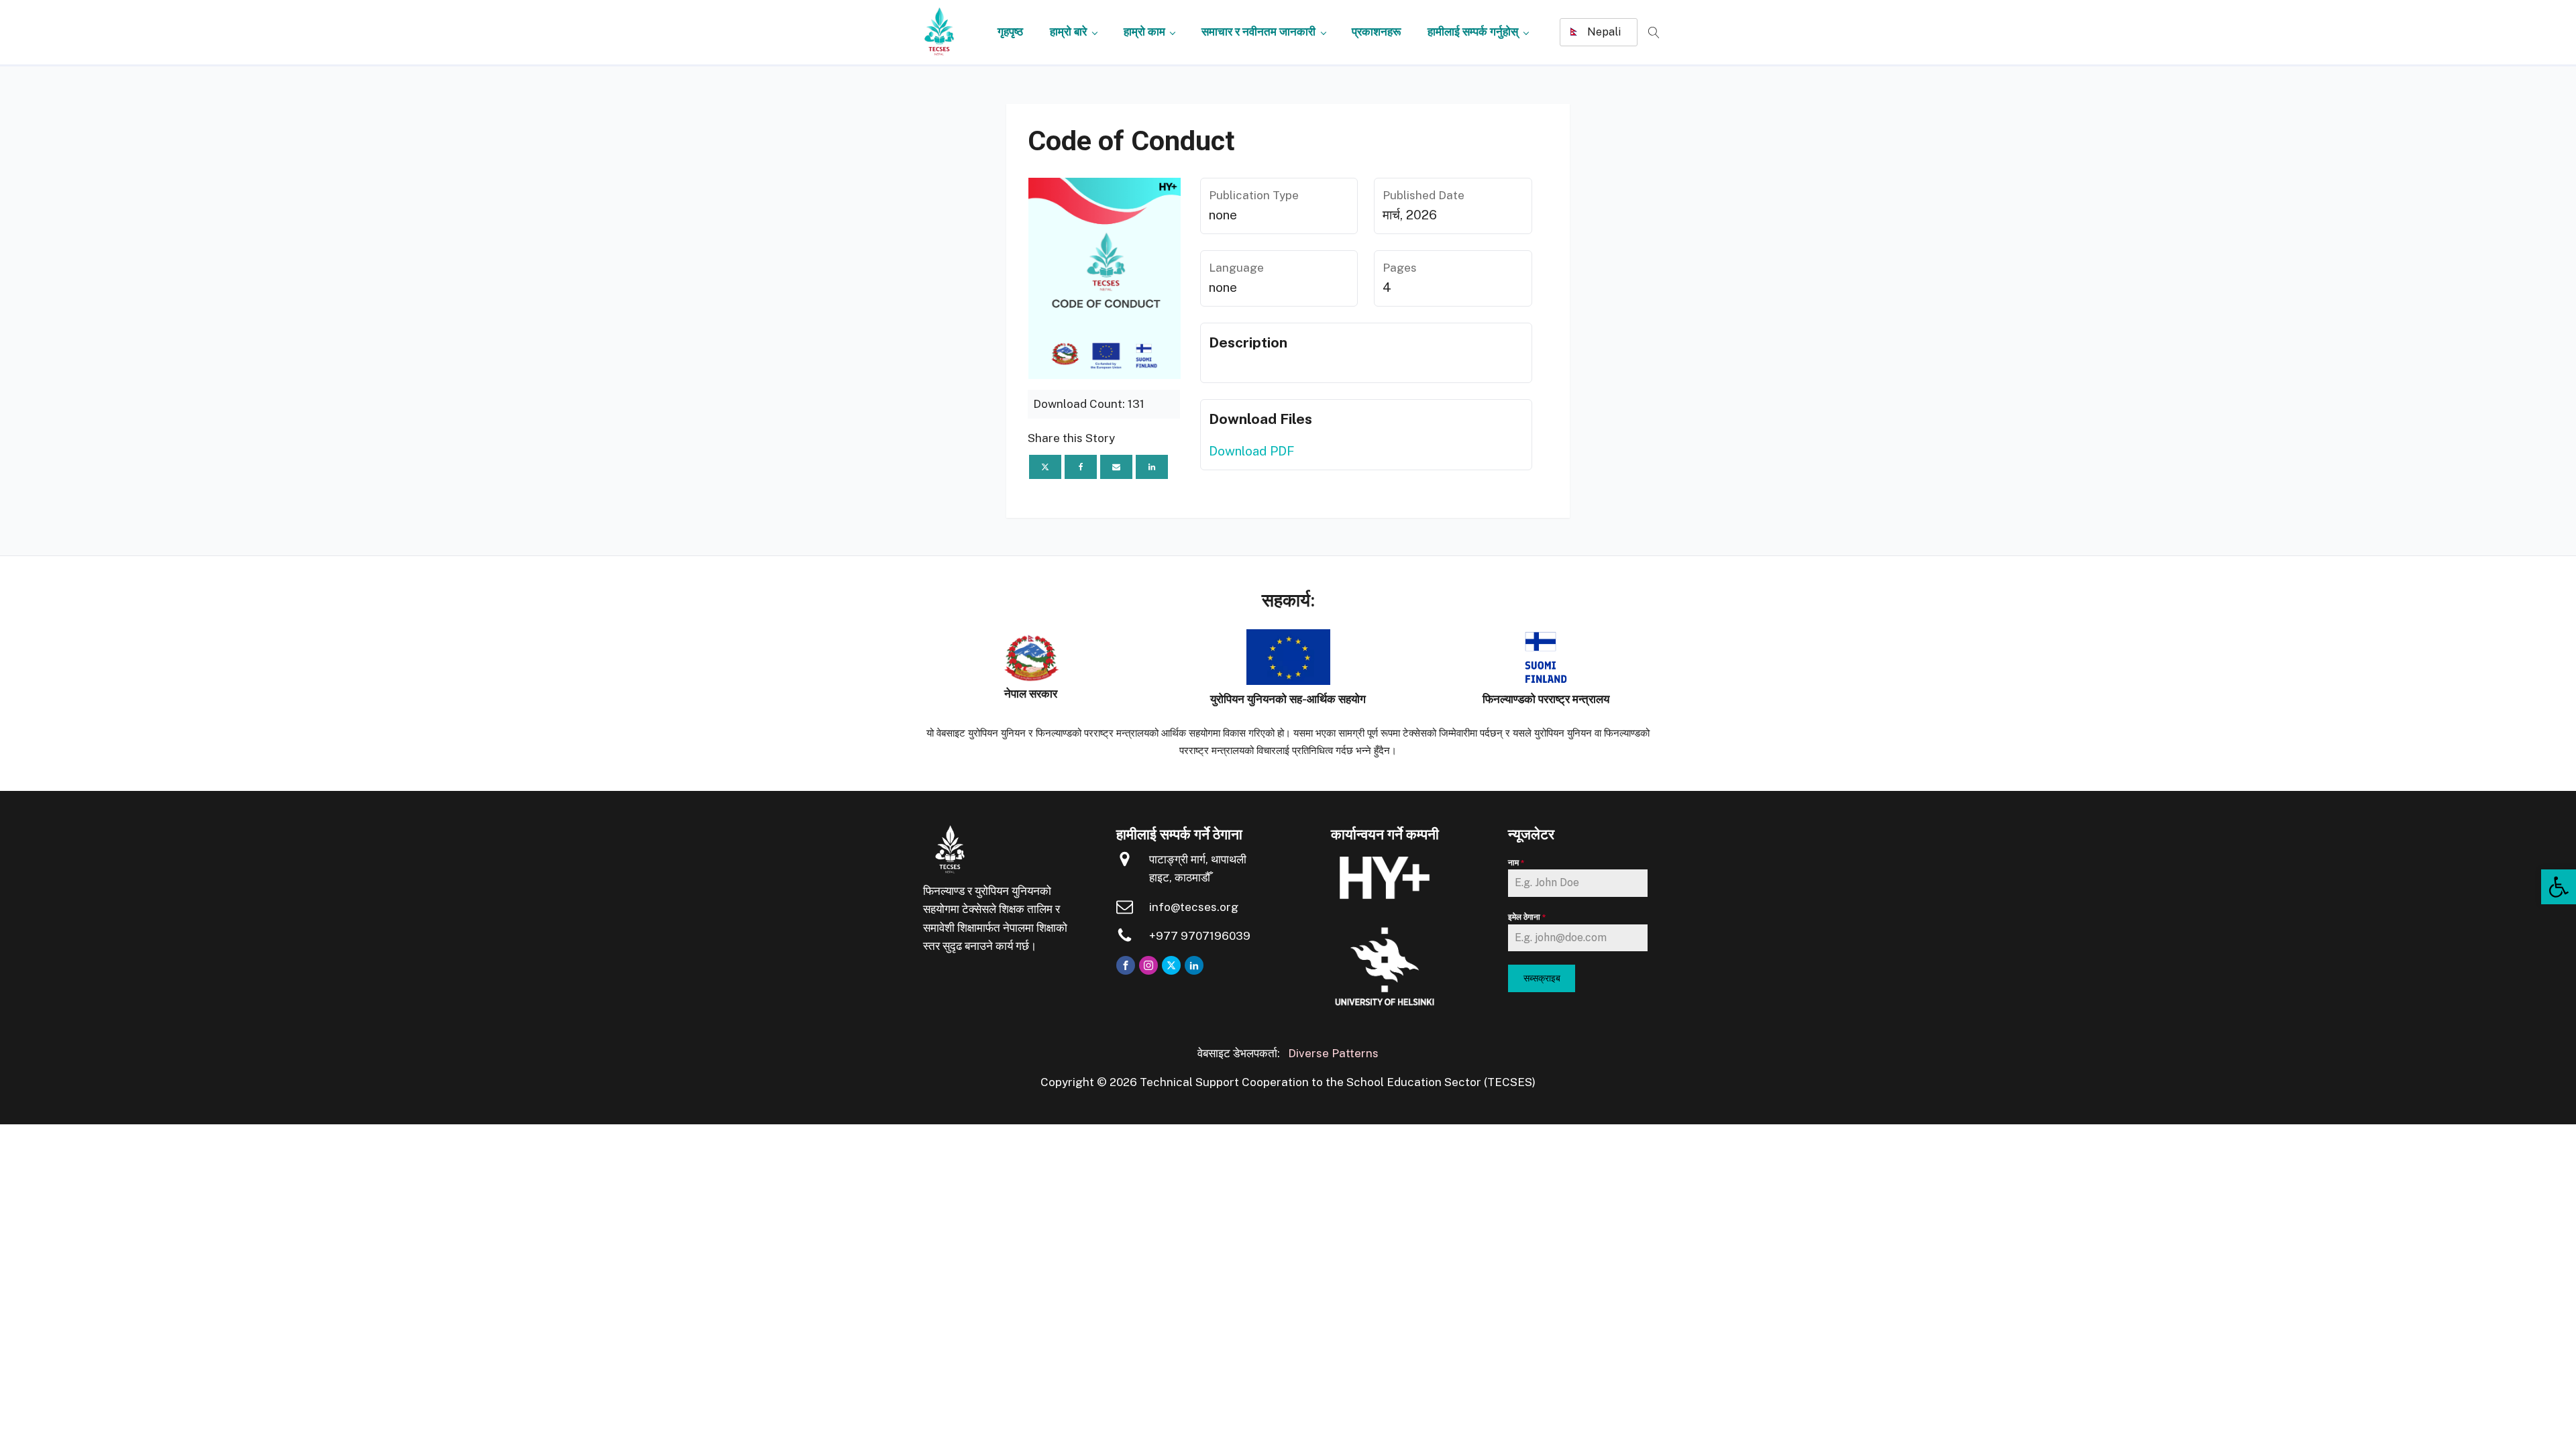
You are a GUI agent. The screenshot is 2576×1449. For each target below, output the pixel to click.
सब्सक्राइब (1542, 978)
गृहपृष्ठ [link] (1010, 32)
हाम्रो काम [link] (1144, 32)
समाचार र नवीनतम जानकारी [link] (1258, 32)
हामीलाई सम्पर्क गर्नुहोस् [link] (1473, 32)
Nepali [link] (1603, 32)
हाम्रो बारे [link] (1068, 32)
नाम (1516, 863)
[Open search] (1654, 33)
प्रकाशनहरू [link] (1376, 32)
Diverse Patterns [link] (1333, 1053)
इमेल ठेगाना (1527, 917)
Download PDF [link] (1251, 451)
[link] (2559, 887)
